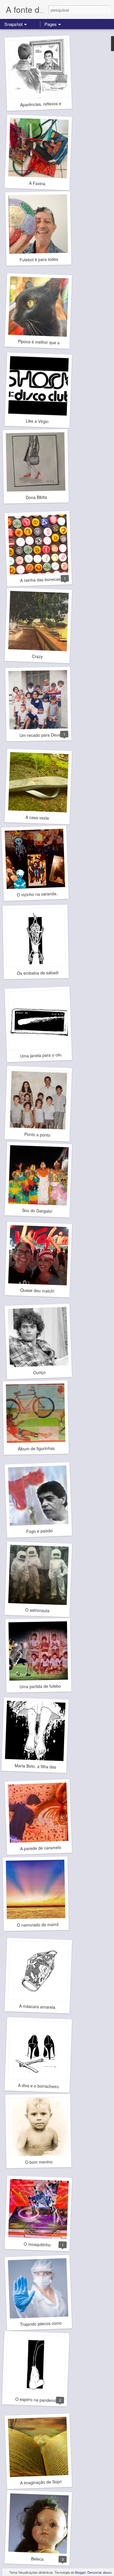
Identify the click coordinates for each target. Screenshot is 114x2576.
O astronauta (37, 1610)
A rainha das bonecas (40, 580)
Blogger (80, 2572)
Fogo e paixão (39, 1531)
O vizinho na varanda (37, 894)
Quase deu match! (37, 1290)
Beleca (37, 2559)
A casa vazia (37, 818)
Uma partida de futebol (41, 1686)
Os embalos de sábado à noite (45, 973)
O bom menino (39, 2162)
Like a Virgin (37, 421)
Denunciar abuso (100, 2572)
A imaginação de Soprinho (44, 2482)
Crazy (37, 656)
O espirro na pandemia (37, 2400)
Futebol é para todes (39, 259)
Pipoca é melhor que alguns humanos (53, 342)
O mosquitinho (37, 2244)
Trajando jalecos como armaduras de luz (58, 2323)
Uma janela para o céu (41, 1055)
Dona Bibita (36, 497)
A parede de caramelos (42, 1848)
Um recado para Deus (40, 735)
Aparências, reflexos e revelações (51, 104)
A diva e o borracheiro (38, 2086)
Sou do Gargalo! (37, 1211)
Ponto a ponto (37, 1134)
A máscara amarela (37, 2007)
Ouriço (39, 1372)
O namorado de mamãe (39, 1924)
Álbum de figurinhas (36, 1448)
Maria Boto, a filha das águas (42, 1766)
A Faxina (37, 183)
